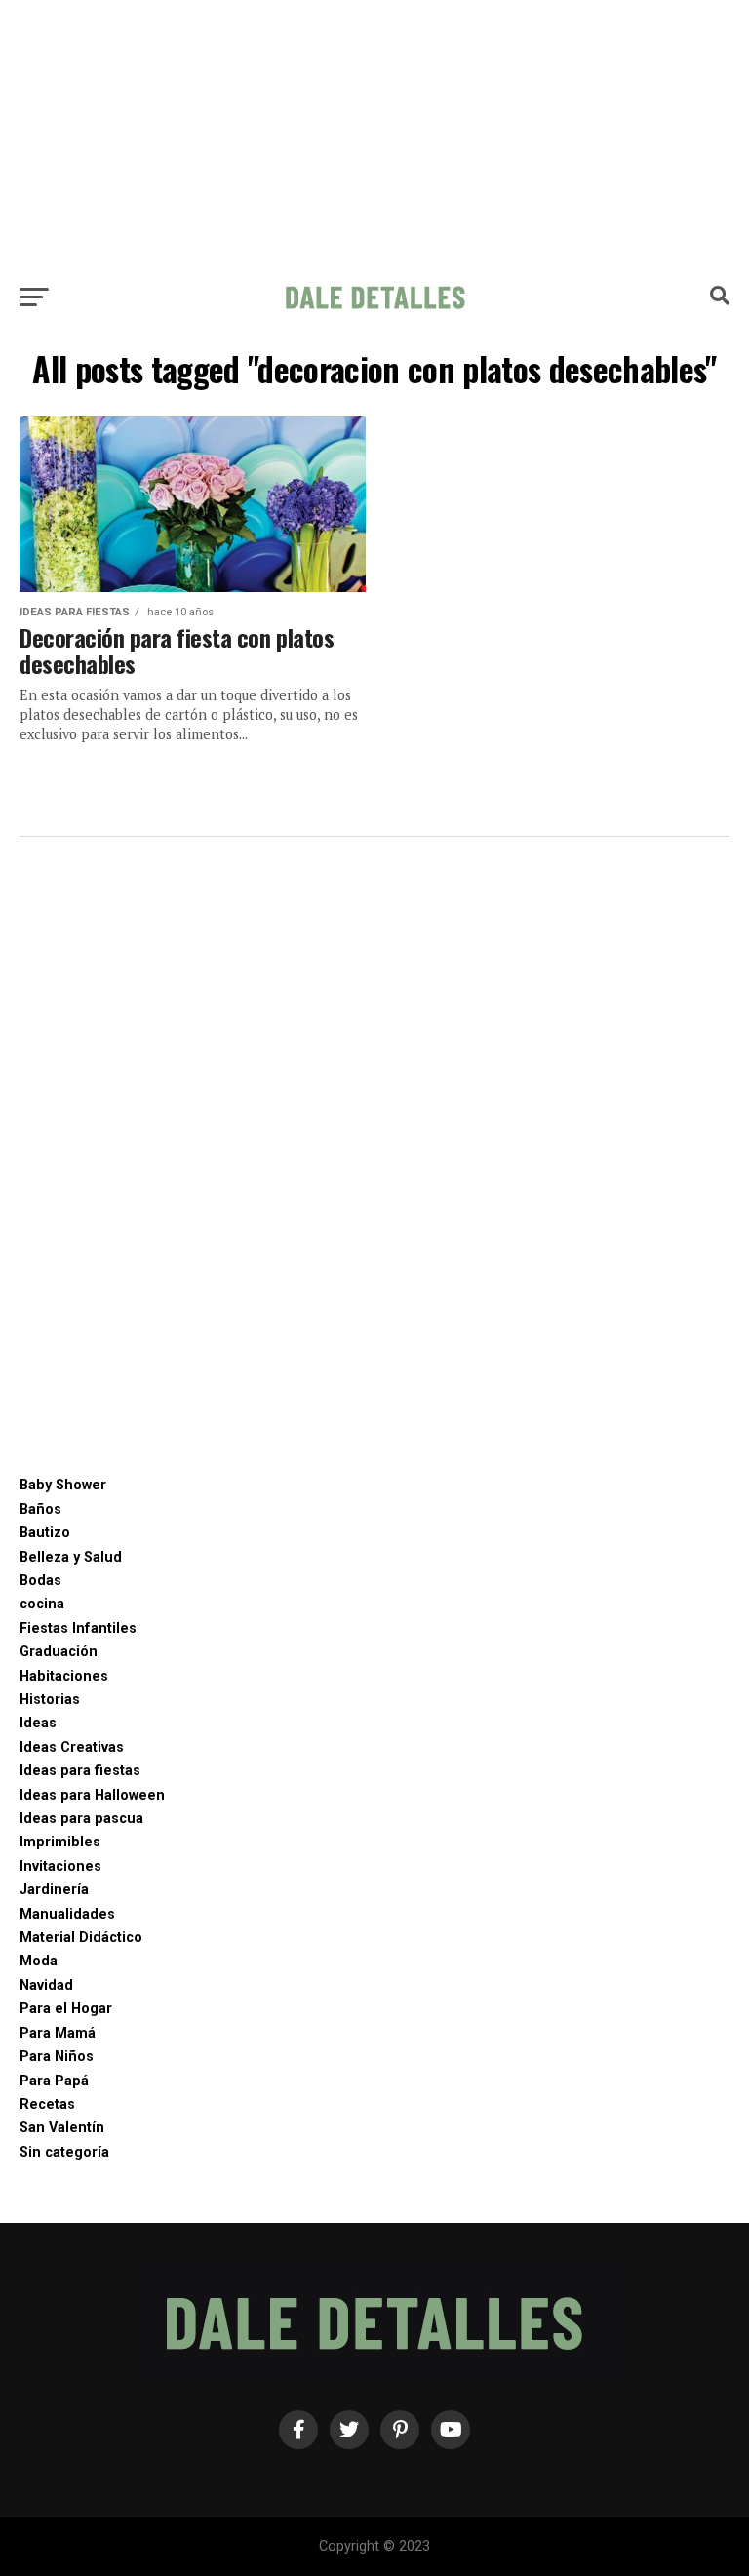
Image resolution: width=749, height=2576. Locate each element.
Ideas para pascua (81, 1819)
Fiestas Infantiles (78, 1628)
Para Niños (57, 2057)
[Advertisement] (374, 137)
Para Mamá (58, 2033)
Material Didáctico (81, 1938)
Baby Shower (63, 1485)
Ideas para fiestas (80, 1771)
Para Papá (54, 2081)
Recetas (47, 2104)
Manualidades (67, 1914)
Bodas (40, 1581)
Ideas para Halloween (92, 1795)
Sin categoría (64, 2152)
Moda (39, 1961)
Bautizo (45, 1533)
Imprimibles (60, 1842)
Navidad (46, 1985)
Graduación (59, 1652)
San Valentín (62, 2128)
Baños (40, 1509)
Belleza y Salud (71, 1557)
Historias (50, 1700)
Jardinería (54, 1890)
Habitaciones (64, 1676)
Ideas (38, 1723)
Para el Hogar (66, 2009)
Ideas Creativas (72, 1747)
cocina (42, 1604)
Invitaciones (60, 1866)
